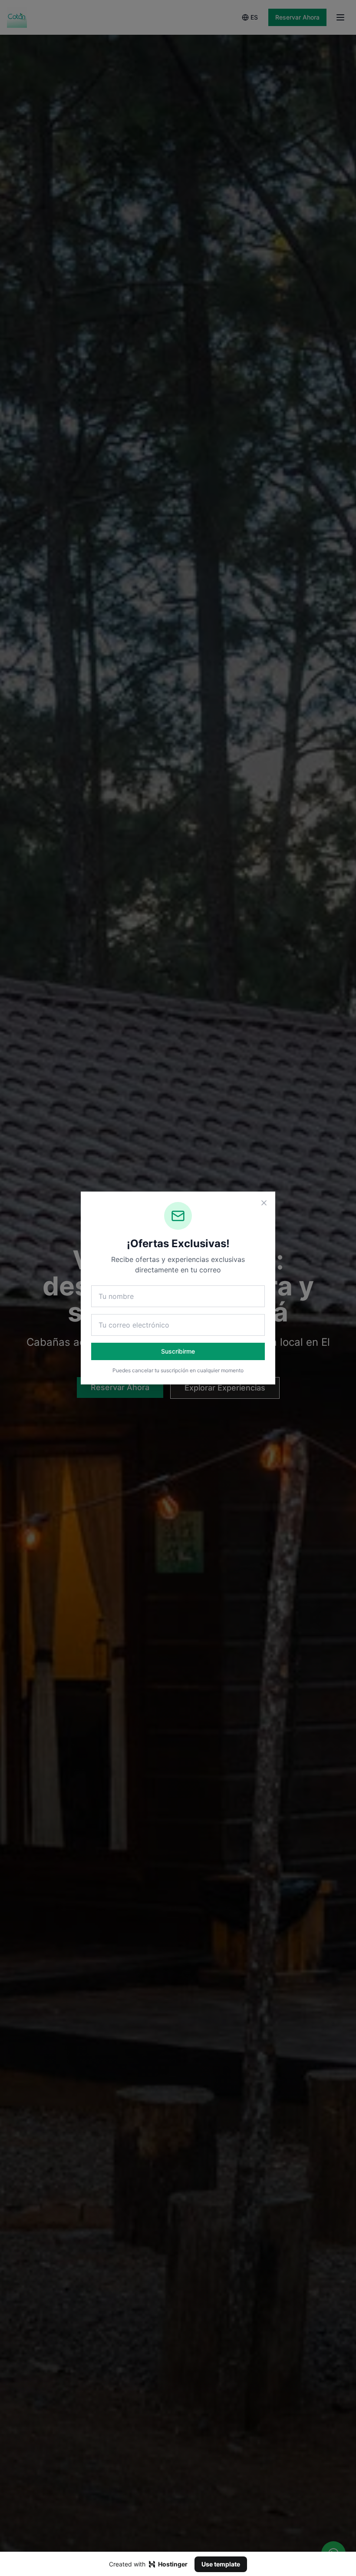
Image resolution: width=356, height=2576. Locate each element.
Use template (221, 2564)
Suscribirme (178, 1351)
